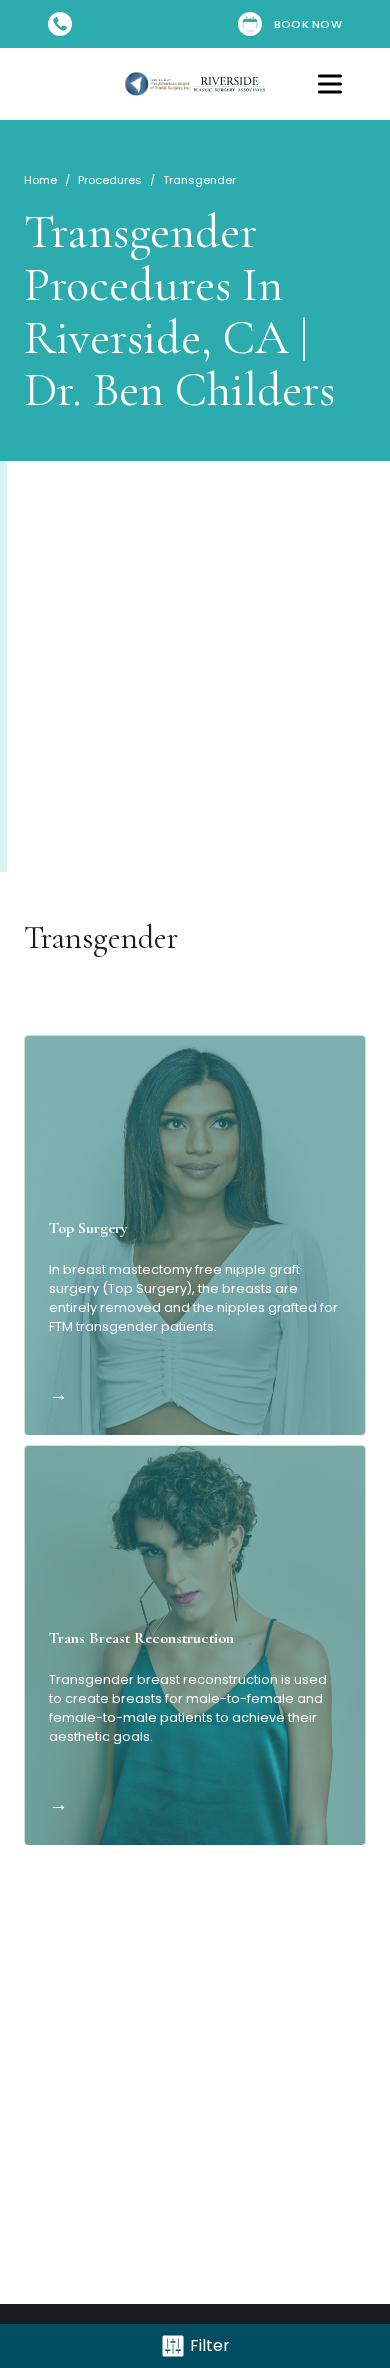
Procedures (110, 180)
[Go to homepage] (195, 84)
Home (40, 180)
